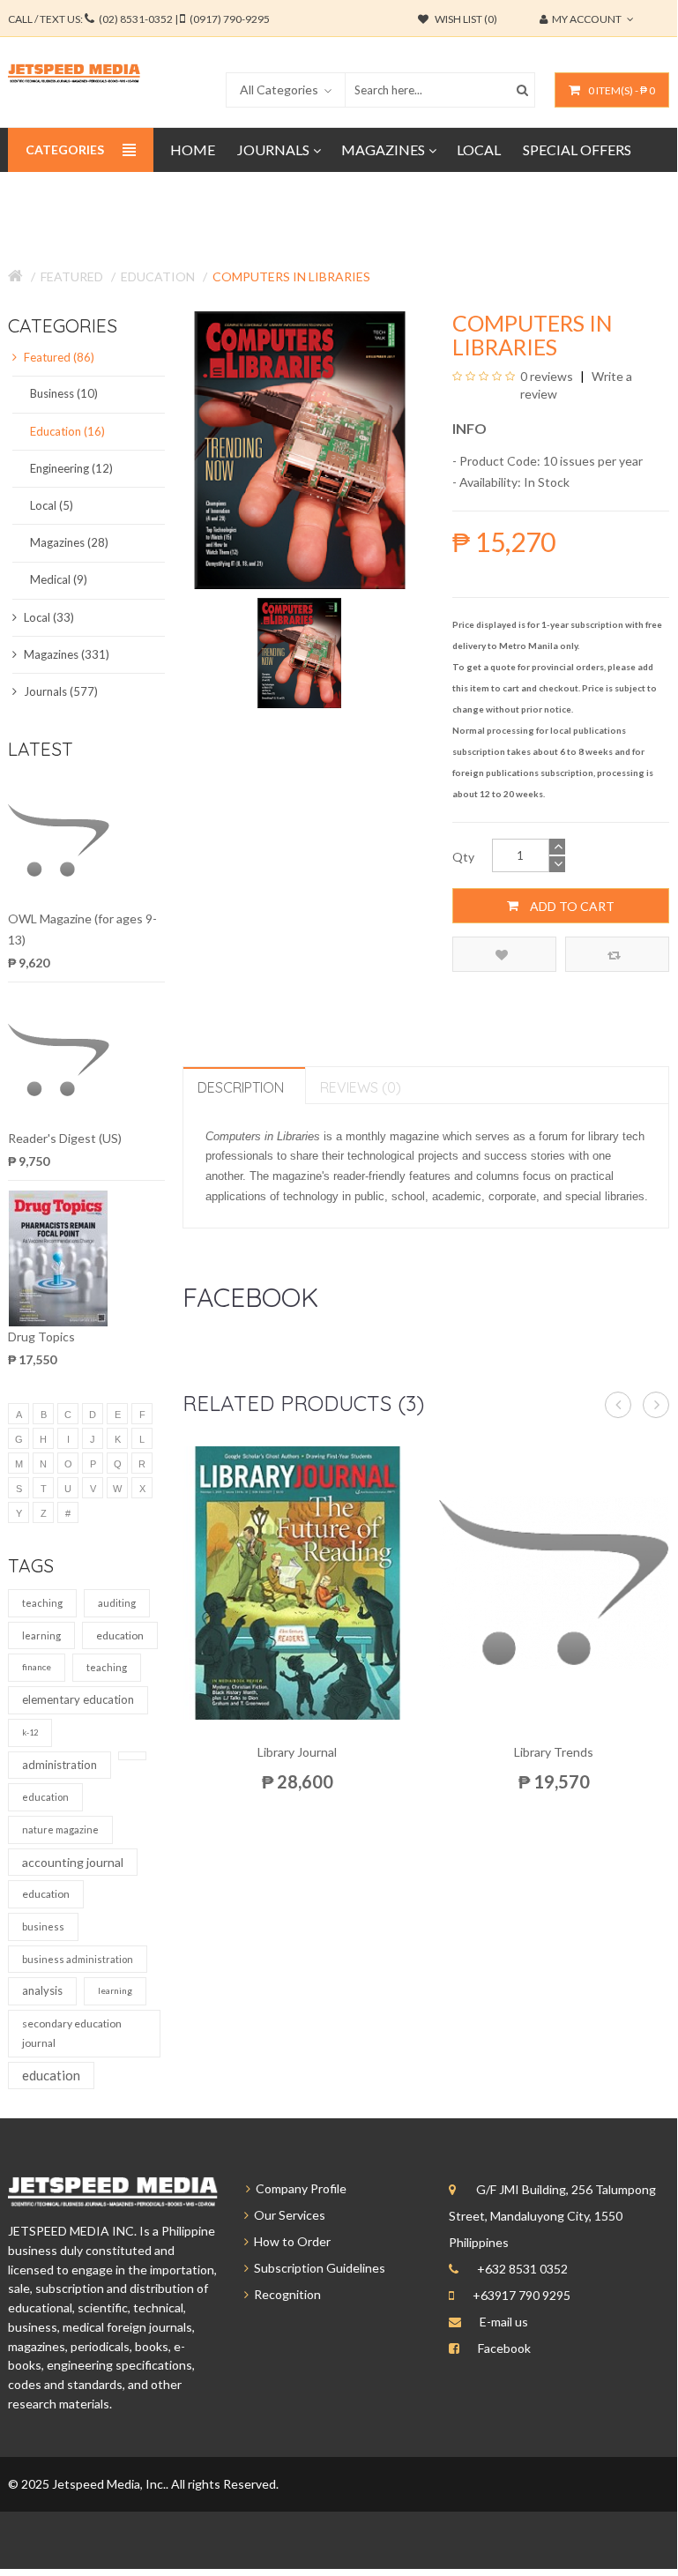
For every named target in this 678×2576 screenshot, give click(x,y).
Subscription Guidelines (317, 2268)
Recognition (285, 2294)
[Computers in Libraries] (299, 651)
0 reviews (547, 376)
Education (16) (67, 431)
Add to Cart (571, 906)
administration (60, 1765)
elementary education (78, 1699)
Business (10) (64, 393)
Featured (72, 276)
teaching (42, 1603)
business (43, 1926)
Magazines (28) (69, 542)
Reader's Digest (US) (65, 1138)
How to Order (290, 2241)
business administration (78, 1959)
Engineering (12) (71, 468)
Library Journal (297, 1752)
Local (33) (48, 617)
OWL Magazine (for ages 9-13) (82, 929)
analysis (42, 1990)
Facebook (504, 2348)
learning (41, 1635)
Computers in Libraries (291, 276)
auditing (117, 1603)
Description (241, 1087)
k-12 (30, 1732)
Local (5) (52, 505)
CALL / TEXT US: (139, 19)
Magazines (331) (65, 654)
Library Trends (554, 1752)
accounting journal (73, 1862)
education (120, 1635)
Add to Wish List (504, 954)
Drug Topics (41, 1337)
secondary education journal (72, 2033)
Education (158, 276)
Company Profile (298, 2188)
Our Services (287, 2215)
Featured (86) (58, 357)
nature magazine (60, 1829)
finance (37, 1667)
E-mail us (504, 2322)
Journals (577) (60, 691)
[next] (656, 1405)
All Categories (279, 90)
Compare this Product (617, 954)
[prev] (618, 1405)
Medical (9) (59, 579)
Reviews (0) (361, 1087)
